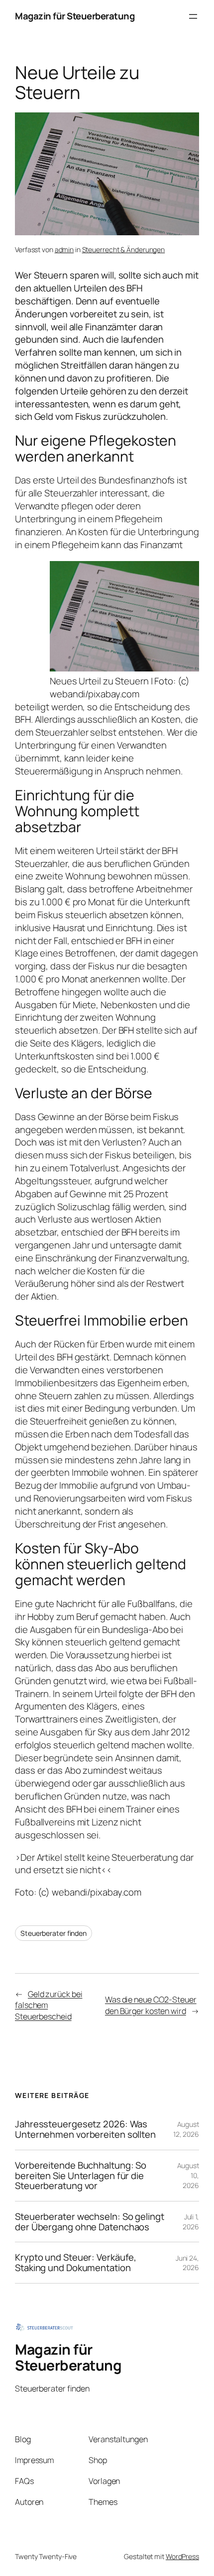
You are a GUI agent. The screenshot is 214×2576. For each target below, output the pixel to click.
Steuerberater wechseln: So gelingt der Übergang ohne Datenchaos (90, 2222)
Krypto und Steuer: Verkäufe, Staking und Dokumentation (76, 2262)
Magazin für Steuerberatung (75, 16)
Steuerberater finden (53, 1933)
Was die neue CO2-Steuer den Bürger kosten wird (151, 2005)
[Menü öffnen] (193, 16)
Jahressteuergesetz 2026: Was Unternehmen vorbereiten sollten (85, 2129)
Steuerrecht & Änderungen (124, 249)
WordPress (182, 2556)
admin (64, 249)
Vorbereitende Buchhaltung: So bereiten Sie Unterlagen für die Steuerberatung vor (81, 2176)
